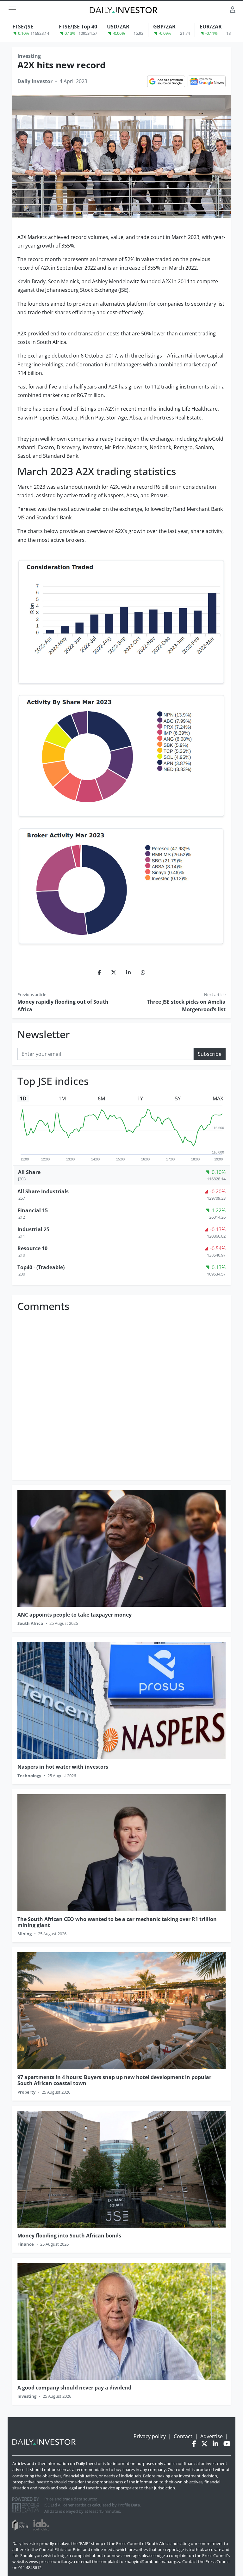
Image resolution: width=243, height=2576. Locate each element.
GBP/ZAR (164, 27)
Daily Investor (35, 81)
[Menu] (12, 9)
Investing (29, 56)
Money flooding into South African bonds (69, 2236)
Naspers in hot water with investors (63, 1767)
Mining (25, 1934)
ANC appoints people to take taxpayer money (75, 1615)
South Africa (30, 1623)
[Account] (233, 9)
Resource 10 (32, 1248)
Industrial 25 (33, 1229)
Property (26, 2092)
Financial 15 (33, 1210)
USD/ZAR (118, 27)
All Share (29, 1172)
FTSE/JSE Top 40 (78, 27)
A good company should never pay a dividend (74, 2388)
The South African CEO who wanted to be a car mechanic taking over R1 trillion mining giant (117, 1922)
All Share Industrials (43, 1191)
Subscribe (210, 1054)
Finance (26, 2244)
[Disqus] (121, 1394)
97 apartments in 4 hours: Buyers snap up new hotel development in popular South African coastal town (114, 2080)
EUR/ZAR (211, 27)
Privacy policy (150, 2436)
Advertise (212, 2436)
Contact (183, 2436)
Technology (29, 1776)
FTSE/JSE (23, 27)
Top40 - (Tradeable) (41, 1267)
